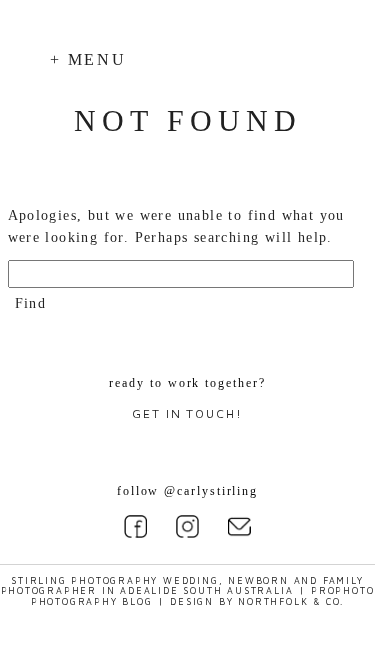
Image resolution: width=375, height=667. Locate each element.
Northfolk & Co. (291, 601)
